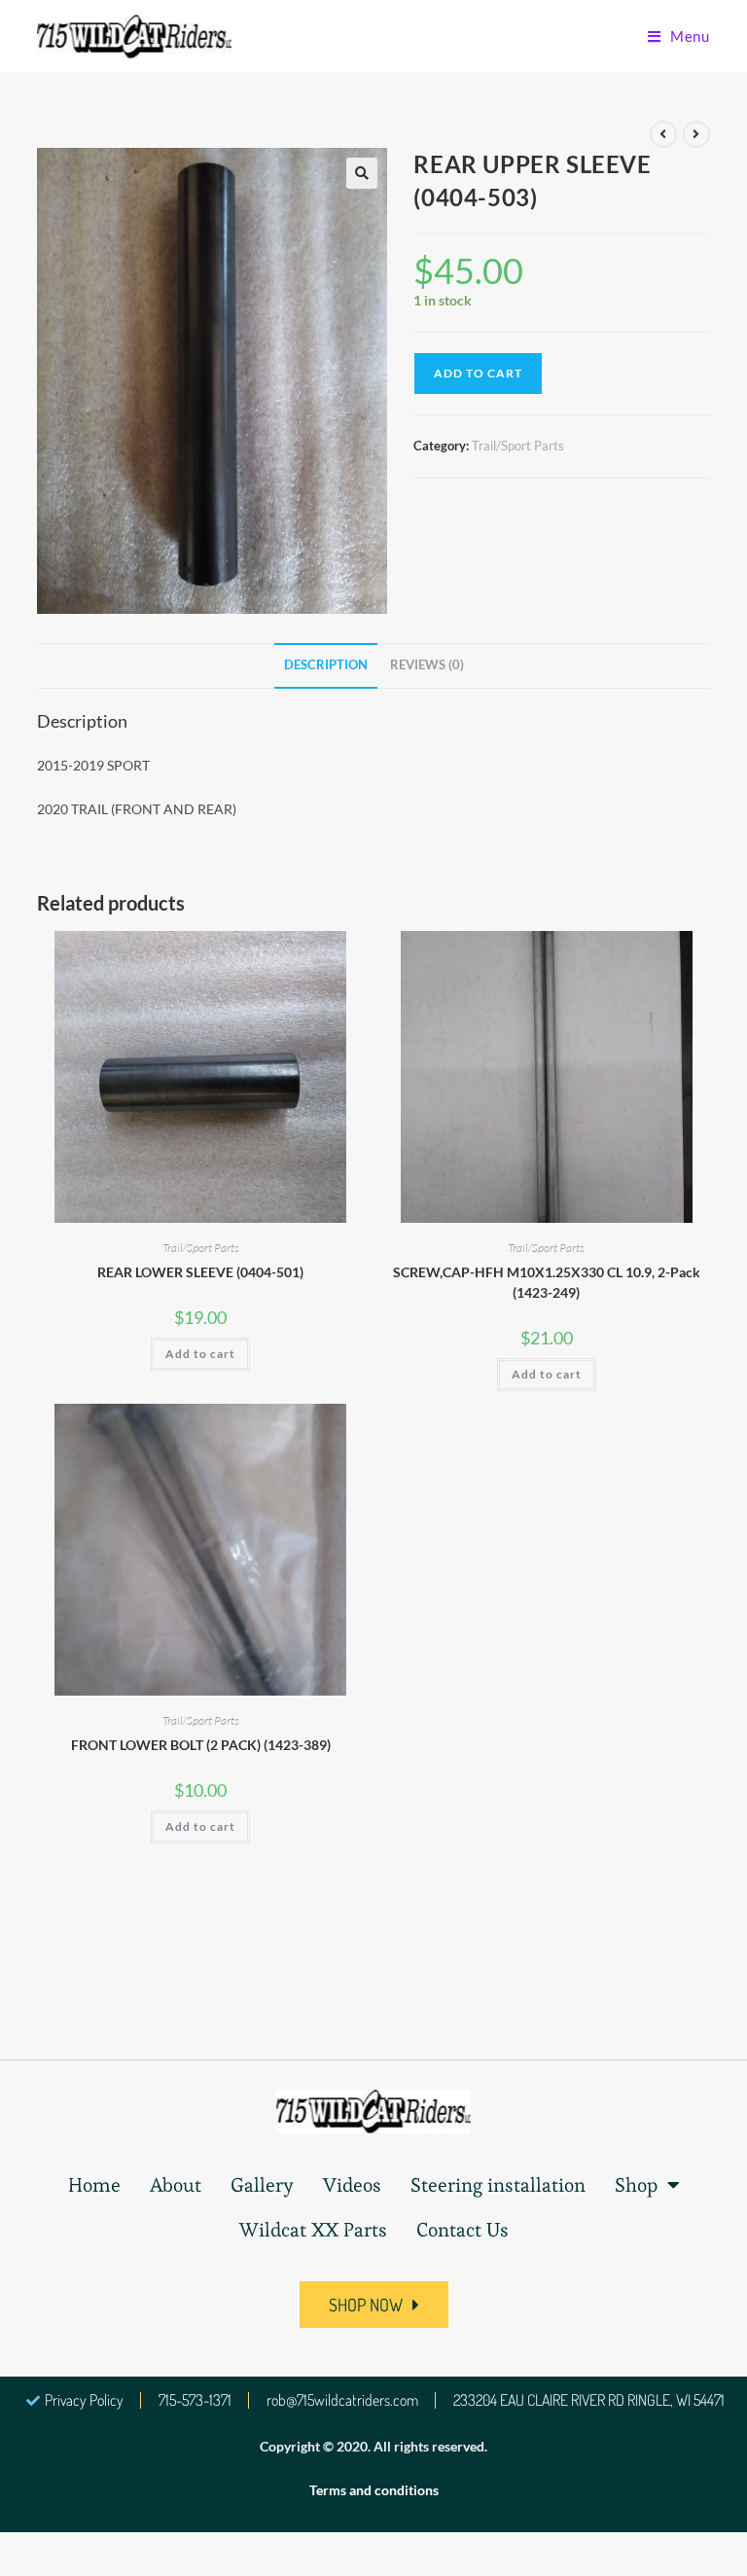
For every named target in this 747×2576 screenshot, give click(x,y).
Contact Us (462, 2230)
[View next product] (696, 134)
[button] (362, 173)
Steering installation (498, 2185)
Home (94, 2185)
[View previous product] (663, 134)
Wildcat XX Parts (313, 2230)
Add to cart (478, 373)
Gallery (262, 2185)
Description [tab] (326, 665)
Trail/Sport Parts (518, 446)
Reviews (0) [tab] (427, 665)
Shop (636, 2185)
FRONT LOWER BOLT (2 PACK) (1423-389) (201, 1745)
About (176, 2185)
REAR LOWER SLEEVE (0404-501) (200, 1272)
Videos (352, 2185)
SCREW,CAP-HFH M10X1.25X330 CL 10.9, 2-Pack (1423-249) (547, 1282)
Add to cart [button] (200, 1354)
